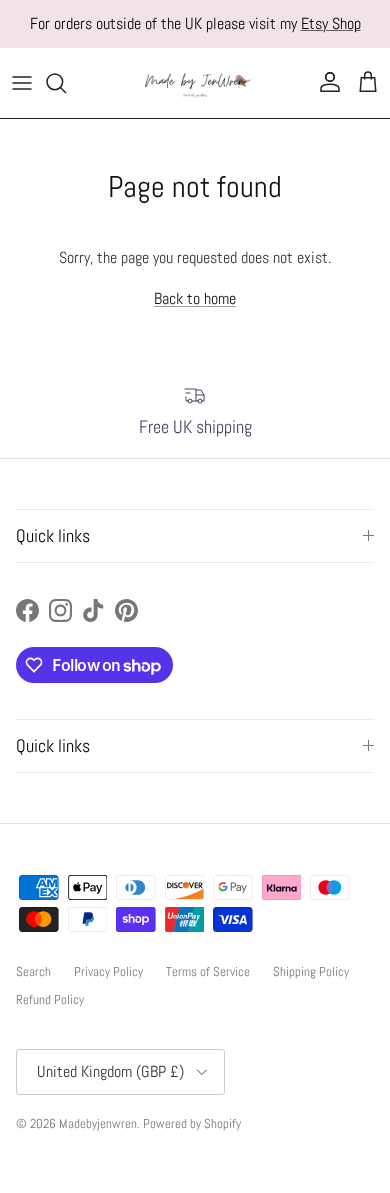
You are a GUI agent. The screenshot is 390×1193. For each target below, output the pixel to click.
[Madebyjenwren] (195, 83)
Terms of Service (208, 971)
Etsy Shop (331, 23)
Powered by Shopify (192, 1123)
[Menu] (22, 83)
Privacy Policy (108, 971)
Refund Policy (50, 999)
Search (33, 971)
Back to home (195, 298)
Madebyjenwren (98, 1123)
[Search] (66, 83)
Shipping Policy (311, 971)
